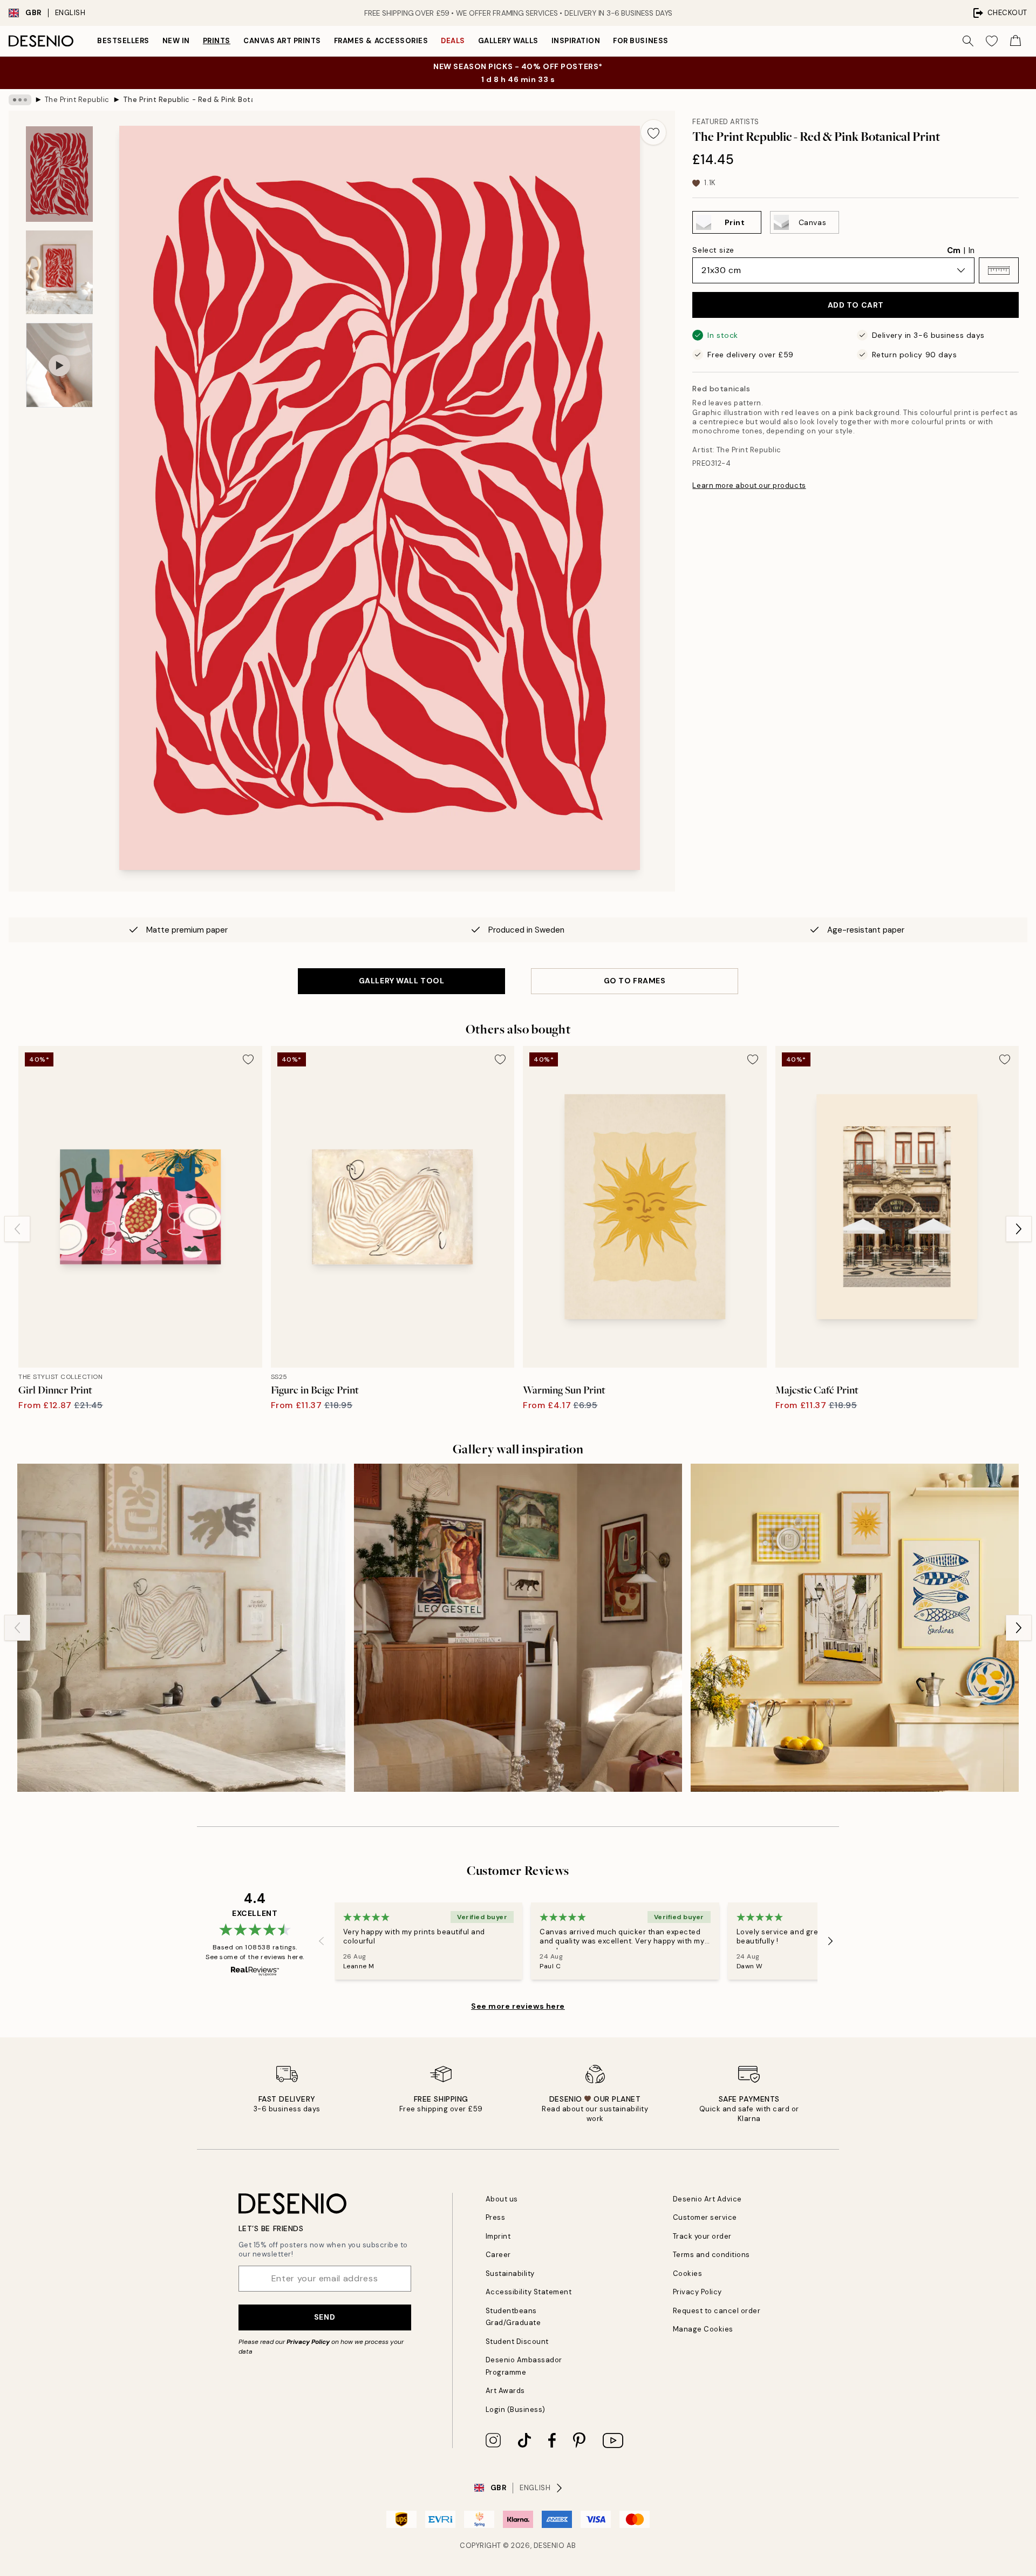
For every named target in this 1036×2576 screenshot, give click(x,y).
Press (496, 2217)
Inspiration (576, 41)
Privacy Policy (308, 2342)
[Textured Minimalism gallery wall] (181, 1628)
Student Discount (517, 2341)
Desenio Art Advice (707, 2199)
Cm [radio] (954, 250)
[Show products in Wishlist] (992, 41)
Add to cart (856, 305)
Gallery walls (508, 41)
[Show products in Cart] (1015, 41)
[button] (999, 270)
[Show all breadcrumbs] (20, 100)
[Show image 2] (59, 272)
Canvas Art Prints (282, 41)
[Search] (968, 41)
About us (502, 2199)
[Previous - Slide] (17, 1229)
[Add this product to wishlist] (653, 132)
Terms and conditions (711, 2255)
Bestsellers (123, 41)
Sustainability (510, 2273)
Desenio (549, 2546)
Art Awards (505, 2391)
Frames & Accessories (381, 41)
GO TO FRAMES (635, 981)
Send (325, 2317)
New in (176, 41)
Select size (713, 250)
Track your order (702, 2236)
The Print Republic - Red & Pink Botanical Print (188, 100)
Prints (217, 41)
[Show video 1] (59, 365)
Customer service (705, 2217)
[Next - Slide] (1019, 1229)
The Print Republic (77, 100)
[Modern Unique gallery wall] (518, 1628)
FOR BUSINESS (640, 41)
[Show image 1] (59, 174)
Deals (453, 41)
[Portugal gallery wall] (855, 1628)
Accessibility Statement (529, 2292)
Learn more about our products (749, 485)
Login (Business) (516, 2410)
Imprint (498, 2236)
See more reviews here (518, 2006)
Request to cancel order (717, 2311)
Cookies (688, 2273)
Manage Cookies (703, 2329)
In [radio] (972, 250)
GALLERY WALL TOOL (402, 981)
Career (498, 2255)
